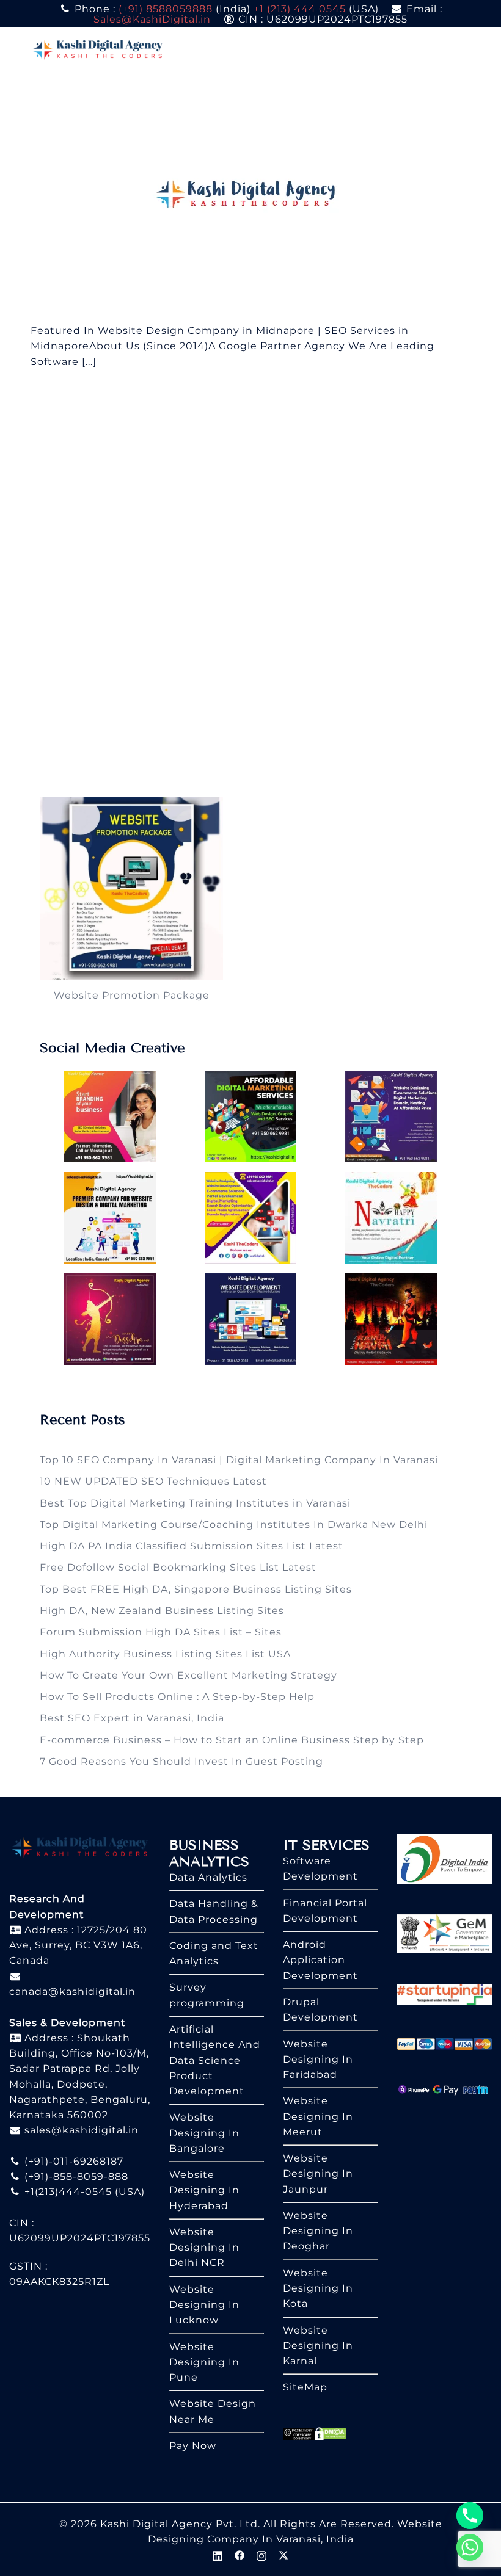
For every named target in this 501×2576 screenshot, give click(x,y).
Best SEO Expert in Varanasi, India (132, 1718)
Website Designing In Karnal (318, 2346)
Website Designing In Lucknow (204, 2305)
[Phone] (470, 2516)
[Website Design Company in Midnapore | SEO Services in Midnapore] (251, 196)
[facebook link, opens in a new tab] (240, 2554)
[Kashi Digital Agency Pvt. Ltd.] (98, 49)
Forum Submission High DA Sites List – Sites (161, 1632)
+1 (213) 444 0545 (300, 9)
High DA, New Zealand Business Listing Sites (162, 1611)
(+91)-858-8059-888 (75, 2176)
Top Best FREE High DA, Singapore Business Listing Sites (196, 1589)
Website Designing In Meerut (318, 2116)
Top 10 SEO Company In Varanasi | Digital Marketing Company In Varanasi (239, 1460)
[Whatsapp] (470, 2547)
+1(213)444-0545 (67, 2192)
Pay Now (193, 2446)
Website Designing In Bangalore (204, 2133)
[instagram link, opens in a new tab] (261, 2554)
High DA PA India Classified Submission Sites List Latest (192, 1546)
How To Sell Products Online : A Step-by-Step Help (177, 1697)
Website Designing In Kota (318, 2288)
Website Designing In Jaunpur (318, 2174)
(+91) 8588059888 (166, 9)
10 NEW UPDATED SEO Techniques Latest (153, 1481)
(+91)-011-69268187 (72, 2161)
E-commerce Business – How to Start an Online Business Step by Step (232, 1740)
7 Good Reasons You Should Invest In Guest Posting (181, 1761)
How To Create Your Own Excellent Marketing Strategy (188, 1675)
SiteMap (305, 2387)
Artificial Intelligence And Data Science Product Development (215, 2060)
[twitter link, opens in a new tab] (283, 2554)
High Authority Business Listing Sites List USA (165, 1654)
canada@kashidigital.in (72, 1992)
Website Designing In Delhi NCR (204, 2248)
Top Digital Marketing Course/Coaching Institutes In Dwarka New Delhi (234, 1525)
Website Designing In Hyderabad (204, 2190)
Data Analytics (208, 1877)
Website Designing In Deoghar (318, 2231)
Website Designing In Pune (204, 2362)
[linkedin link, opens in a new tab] (218, 2554)
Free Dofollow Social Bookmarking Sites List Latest (178, 1567)
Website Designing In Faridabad (318, 2060)
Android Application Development (320, 1960)
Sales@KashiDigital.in (152, 19)
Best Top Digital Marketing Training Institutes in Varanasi (195, 1503)
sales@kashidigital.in (82, 2130)
